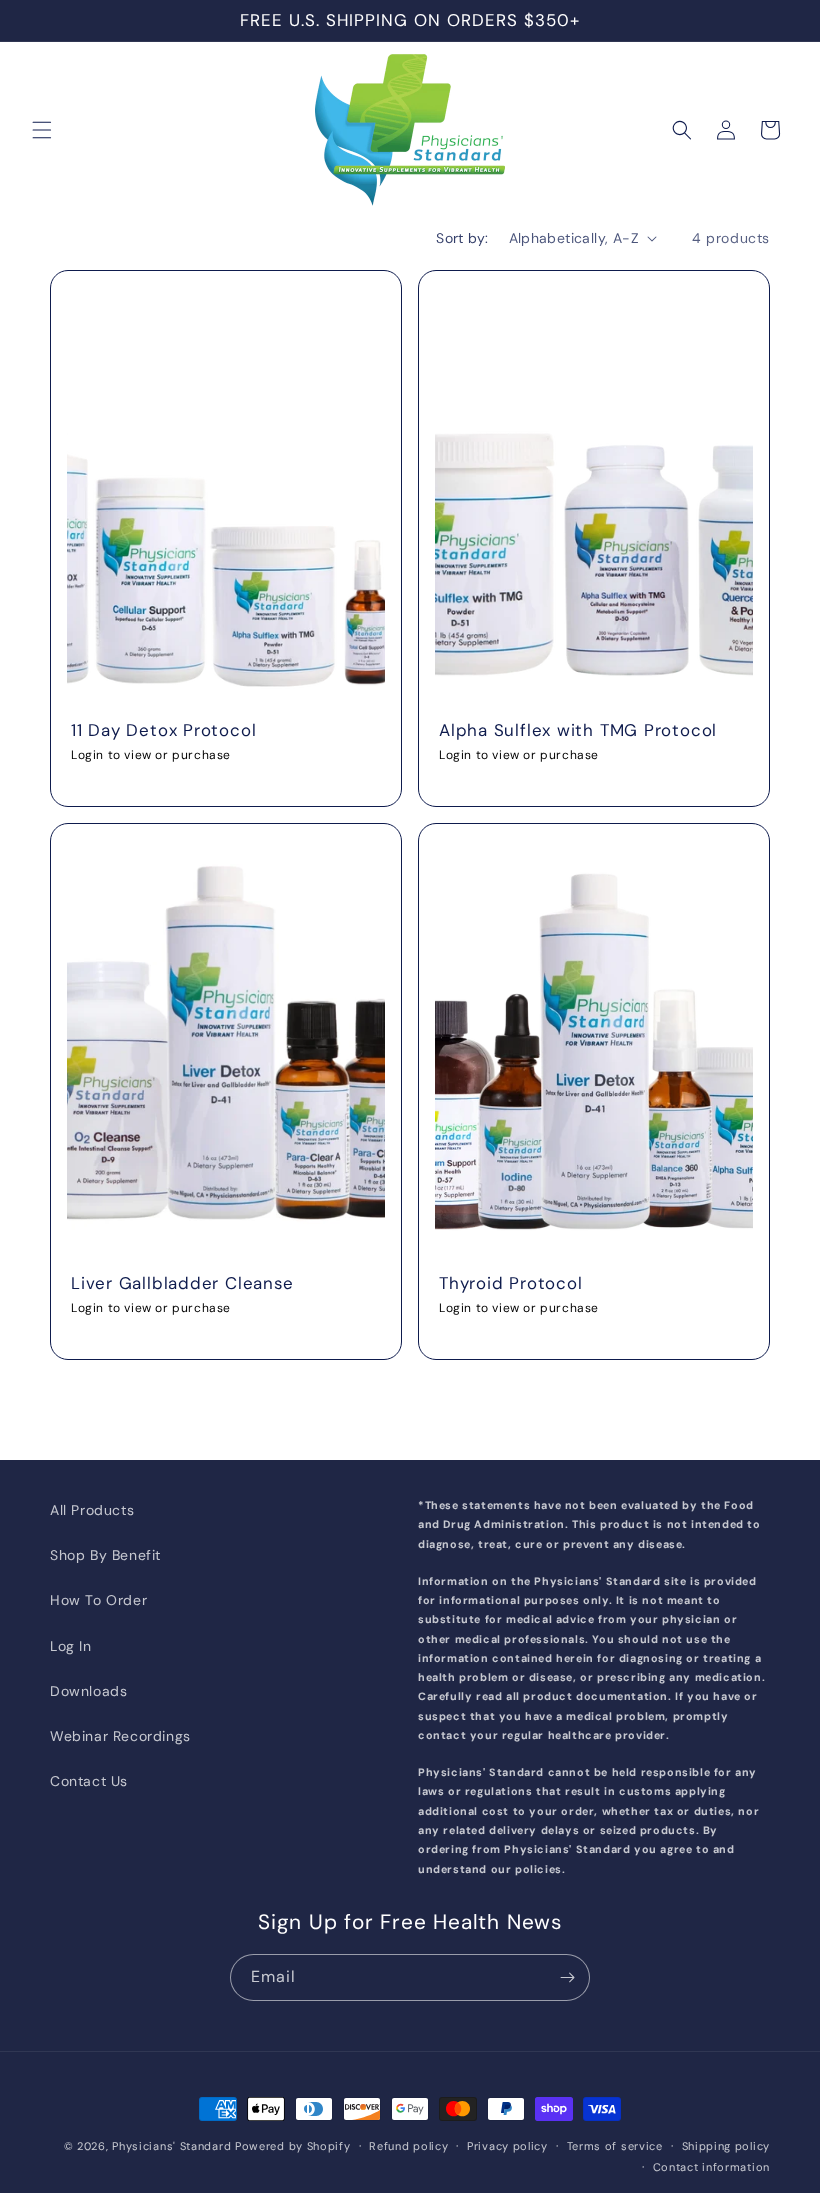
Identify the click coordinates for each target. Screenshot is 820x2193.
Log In (71, 1646)
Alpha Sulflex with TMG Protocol (578, 729)
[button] (42, 130)
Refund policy (408, 2146)
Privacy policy (507, 2146)
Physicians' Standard (171, 2146)
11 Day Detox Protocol (163, 729)
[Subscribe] (567, 1977)
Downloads (88, 1691)
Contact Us (89, 1781)
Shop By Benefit (105, 1555)
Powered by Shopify (293, 2146)
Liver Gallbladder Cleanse (182, 1282)
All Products (92, 1510)
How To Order (98, 1600)
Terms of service (615, 2146)
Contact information (711, 2167)
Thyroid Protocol (510, 1282)
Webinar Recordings (120, 1736)
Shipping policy (726, 2146)
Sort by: (462, 238)
